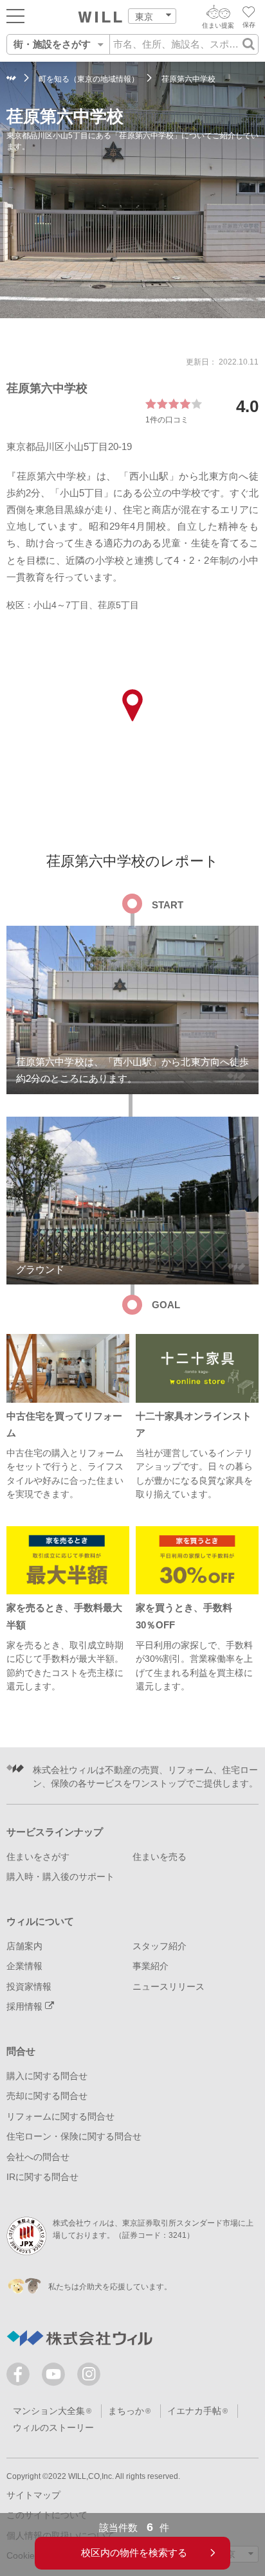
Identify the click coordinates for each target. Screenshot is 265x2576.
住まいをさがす (38, 1857)
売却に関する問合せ (47, 2096)
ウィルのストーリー (53, 2428)
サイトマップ (33, 2495)
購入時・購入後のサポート (60, 1877)
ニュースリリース (169, 1987)
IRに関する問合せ (42, 2177)
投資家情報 (29, 1987)
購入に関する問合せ (47, 2076)
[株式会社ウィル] (11, 79)
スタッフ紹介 (160, 1946)
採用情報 (26, 2007)
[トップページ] (100, 17)
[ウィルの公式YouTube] (56, 2377)
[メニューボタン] (15, 15)
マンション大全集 (49, 2411)
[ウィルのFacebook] (21, 2377)
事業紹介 (151, 1966)
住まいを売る (160, 1857)
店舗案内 (24, 1946)
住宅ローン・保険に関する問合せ (74, 2137)
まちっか (126, 2411)
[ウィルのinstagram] (89, 2374)
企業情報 (24, 1966)
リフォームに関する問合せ (60, 2117)
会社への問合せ (38, 2157)
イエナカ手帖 (194, 2411)
